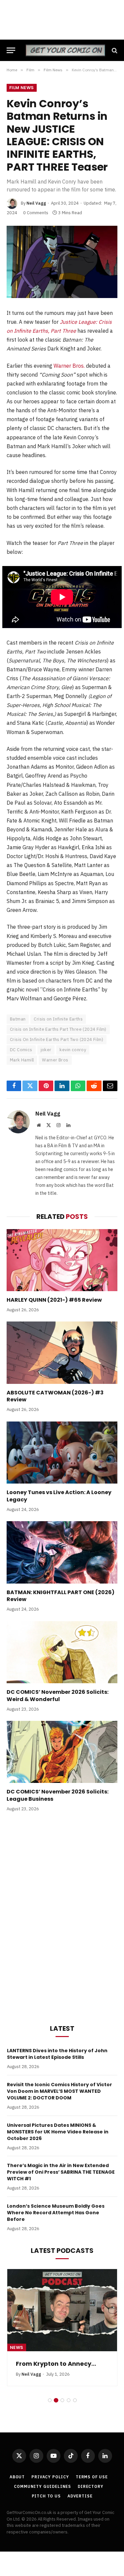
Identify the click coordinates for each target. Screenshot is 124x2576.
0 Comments (36, 213)
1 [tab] (50, 2400)
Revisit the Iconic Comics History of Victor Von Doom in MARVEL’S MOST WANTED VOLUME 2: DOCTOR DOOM (60, 2091)
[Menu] (11, 50)
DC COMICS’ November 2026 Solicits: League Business (58, 1795)
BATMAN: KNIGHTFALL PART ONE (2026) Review (61, 1596)
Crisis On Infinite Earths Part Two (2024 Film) (57, 1039)
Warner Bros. (69, 366)
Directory (91, 2486)
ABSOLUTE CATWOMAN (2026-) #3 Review (55, 1396)
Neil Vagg (36, 203)
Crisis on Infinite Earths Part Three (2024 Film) (58, 1029)
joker (46, 1050)
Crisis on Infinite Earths (58, 1019)
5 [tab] (75, 2400)
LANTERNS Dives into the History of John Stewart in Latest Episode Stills (57, 2054)
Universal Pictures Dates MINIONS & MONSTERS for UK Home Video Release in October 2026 (58, 2132)
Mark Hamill (22, 1060)
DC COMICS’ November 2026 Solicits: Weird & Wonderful (58, 1696)
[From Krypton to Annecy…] (62, 2310)
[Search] (114, 50)
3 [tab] (62, 2400)
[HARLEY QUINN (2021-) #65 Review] (62, 1260)
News (17, 2347)
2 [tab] (56, 2400)
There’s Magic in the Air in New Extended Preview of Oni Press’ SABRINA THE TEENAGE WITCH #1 (61, 2172)
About (17, 2477)
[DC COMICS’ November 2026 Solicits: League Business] (62, 1752)
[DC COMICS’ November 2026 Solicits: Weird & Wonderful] (62, 1652)
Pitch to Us (46, 2496)
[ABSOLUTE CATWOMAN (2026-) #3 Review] (62, 1353)
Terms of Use (92, 2477)
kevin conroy (73, 1050)
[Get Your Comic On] (65, 50)
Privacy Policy (50, 2477)
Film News (22, 88)
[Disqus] (62, 1917)
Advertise (80, 2496)
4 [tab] (69, 2400)
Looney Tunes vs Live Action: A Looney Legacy (59, 1496)
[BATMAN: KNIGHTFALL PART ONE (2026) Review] (62, 1552)
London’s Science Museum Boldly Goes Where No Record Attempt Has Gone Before (56, 2213)
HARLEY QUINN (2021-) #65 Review (54, 1300)
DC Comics (21, 1050)
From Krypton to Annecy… (56, 2364)
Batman (18, 1019)
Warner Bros (55, 1060)
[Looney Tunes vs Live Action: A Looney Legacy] (62, 1453)
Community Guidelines (42, 2486)
